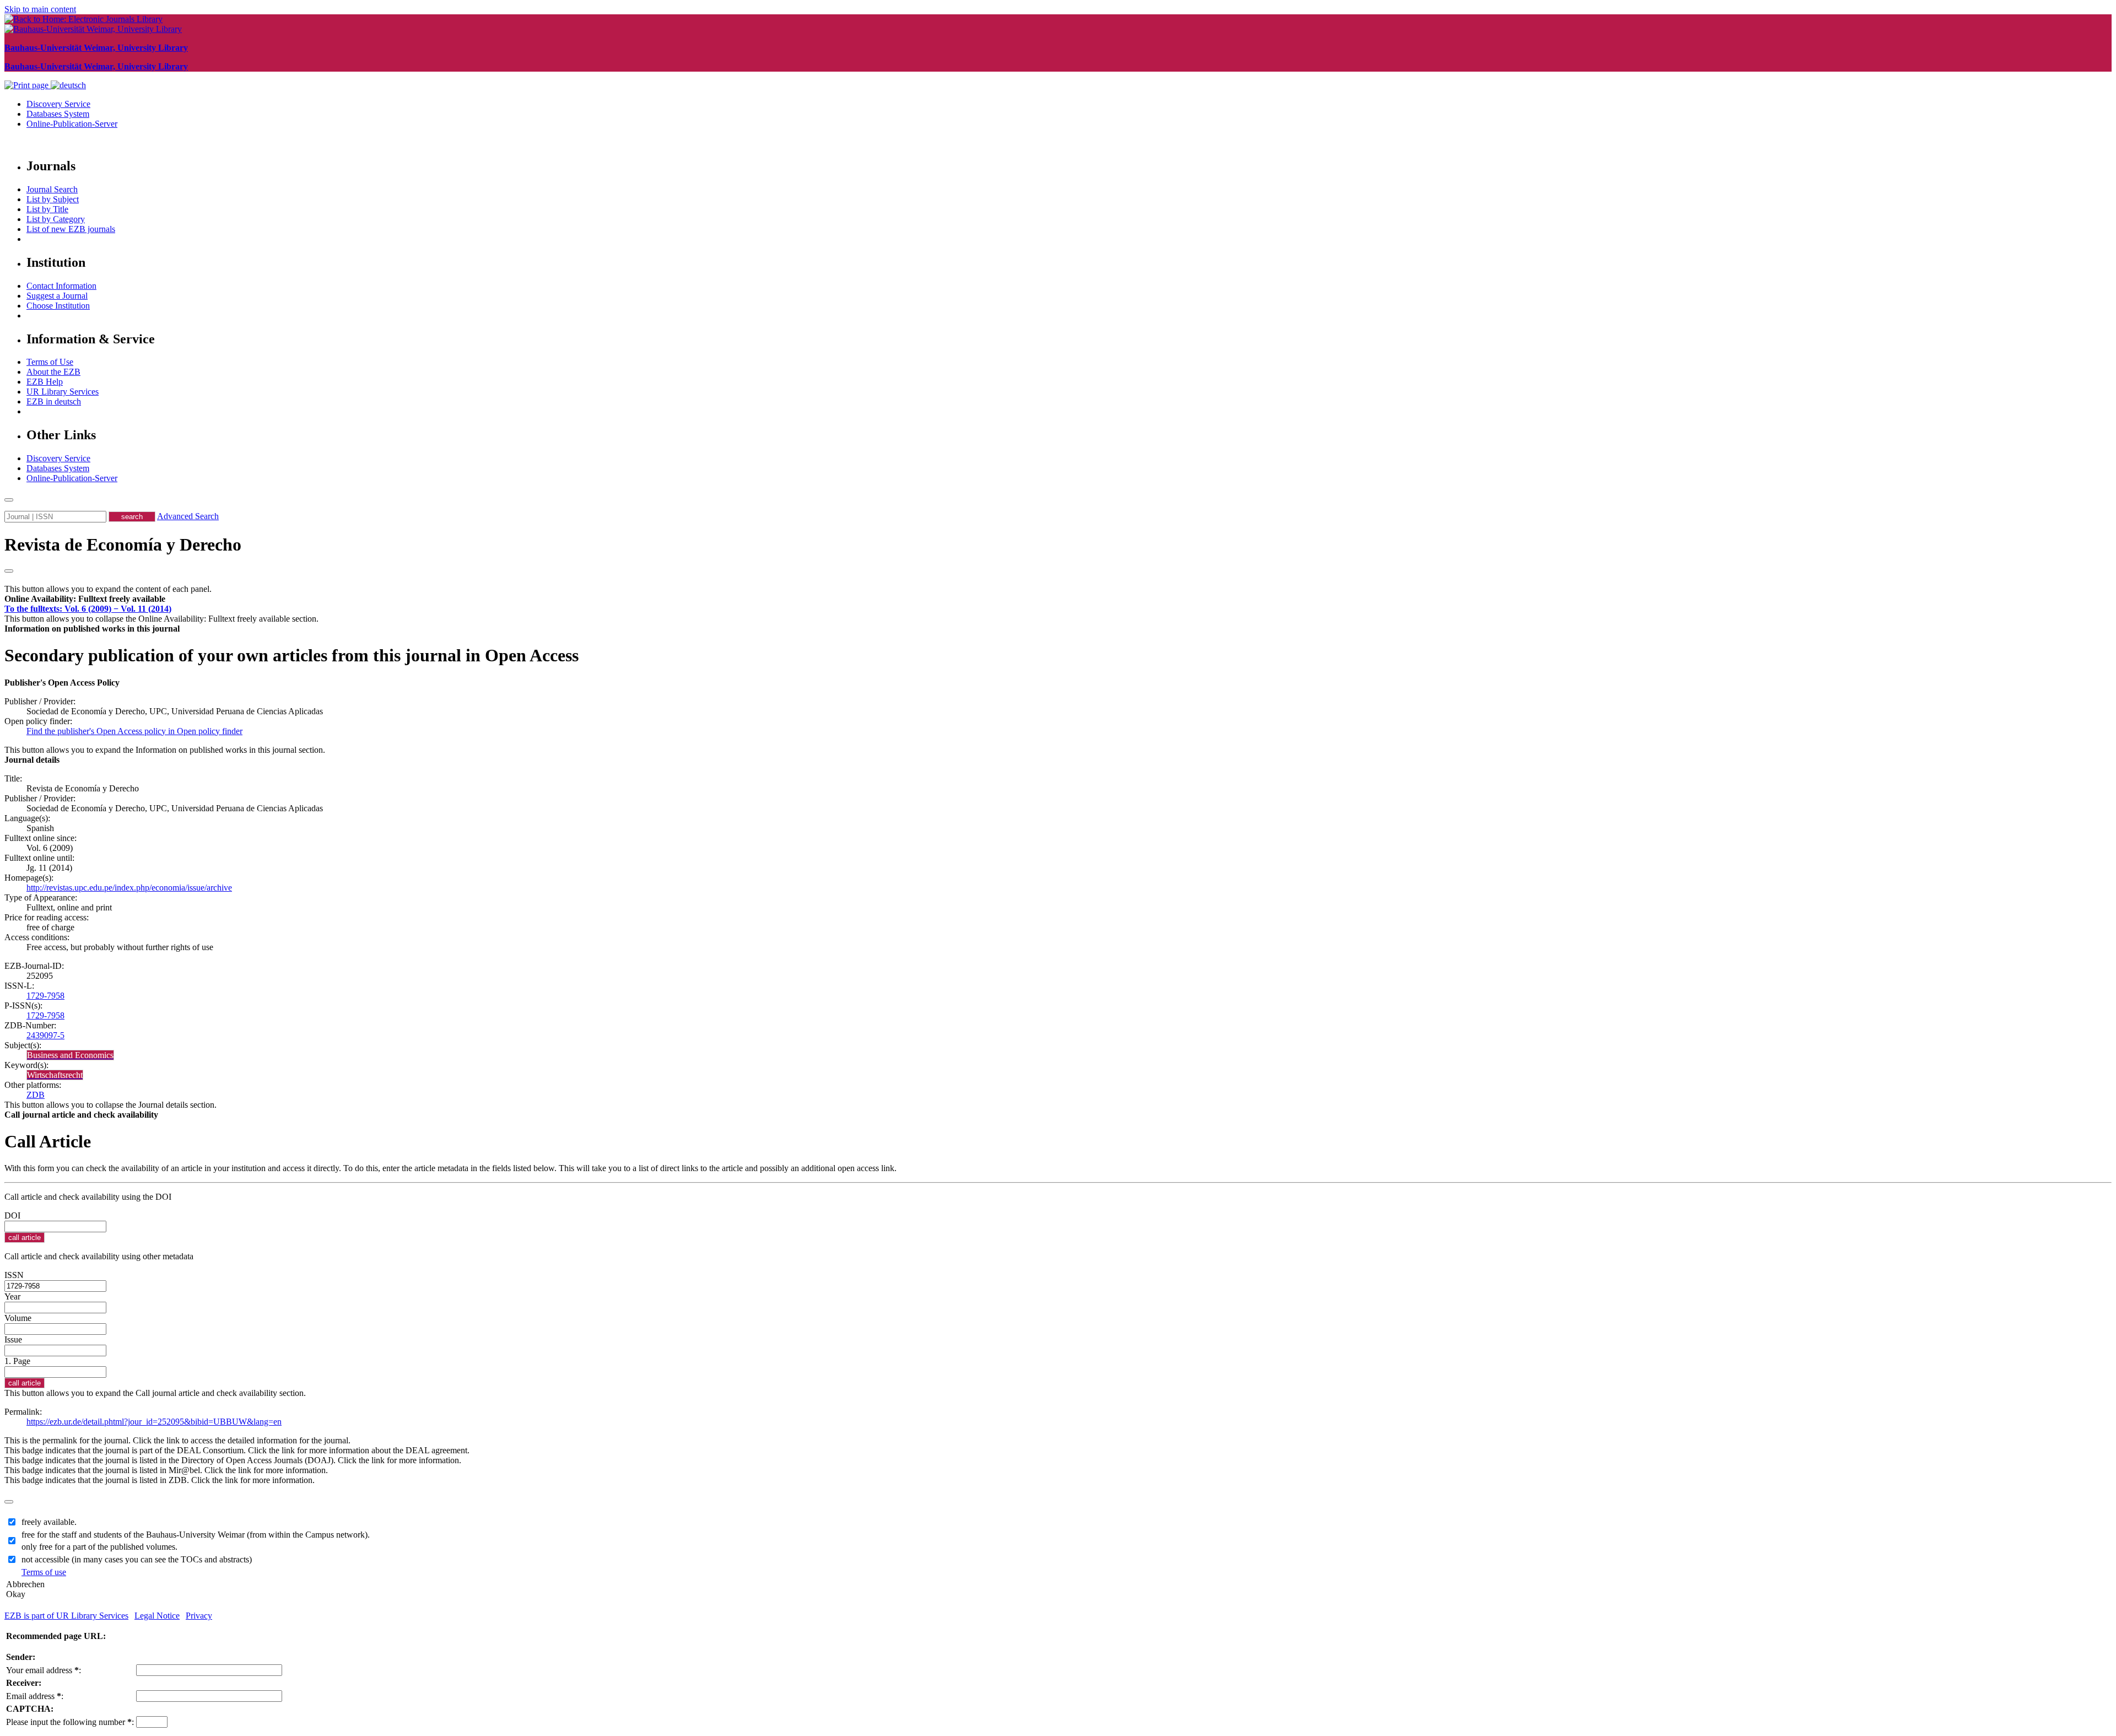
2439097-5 (45, 1035)
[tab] (1058, 599)
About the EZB (53, 372)
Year (12, 1296)
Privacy (199, 1616)
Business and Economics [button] (70, 1055)
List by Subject (53, 199)
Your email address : (44, 1670)
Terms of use (44, 1572)
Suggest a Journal (57, 296)
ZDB (36, 1095)
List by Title (47, 209)
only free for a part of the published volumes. (99, 1547)
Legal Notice (157, 1616)
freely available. (49, 1522)
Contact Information (61, 286)
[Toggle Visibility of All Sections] (9, 571)
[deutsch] (68, 85)
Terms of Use (50, 362)
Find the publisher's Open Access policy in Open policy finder (134, 731)
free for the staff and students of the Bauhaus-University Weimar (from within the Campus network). (196, 1535)
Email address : (35, 1696)
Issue (13, 1339)
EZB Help (45, 382)
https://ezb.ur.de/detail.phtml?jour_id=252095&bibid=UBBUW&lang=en (154, 1422)
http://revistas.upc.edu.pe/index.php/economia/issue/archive (129, 888)
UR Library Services (63, 392)
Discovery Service (58, 104)
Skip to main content (40, 9)
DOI (12, 1215)
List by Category (56, 219)
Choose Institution (58, 306)
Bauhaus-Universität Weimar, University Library (96, 48)
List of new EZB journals (71, 229)
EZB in (54, 401)
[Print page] (28, 85)
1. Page (17, 1361)
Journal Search (52, 189)
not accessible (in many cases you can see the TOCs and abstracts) (137, 1559)
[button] (85, 599)
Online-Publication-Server (72, 124)
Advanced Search (188, 516)
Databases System (58, 114)
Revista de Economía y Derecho (123, 544)
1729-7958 (45, 996)
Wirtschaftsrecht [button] (55, 1075)
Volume (18, 1318)
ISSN (14, 1275)
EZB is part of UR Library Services (66, 1616)
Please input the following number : (70, 1722)
